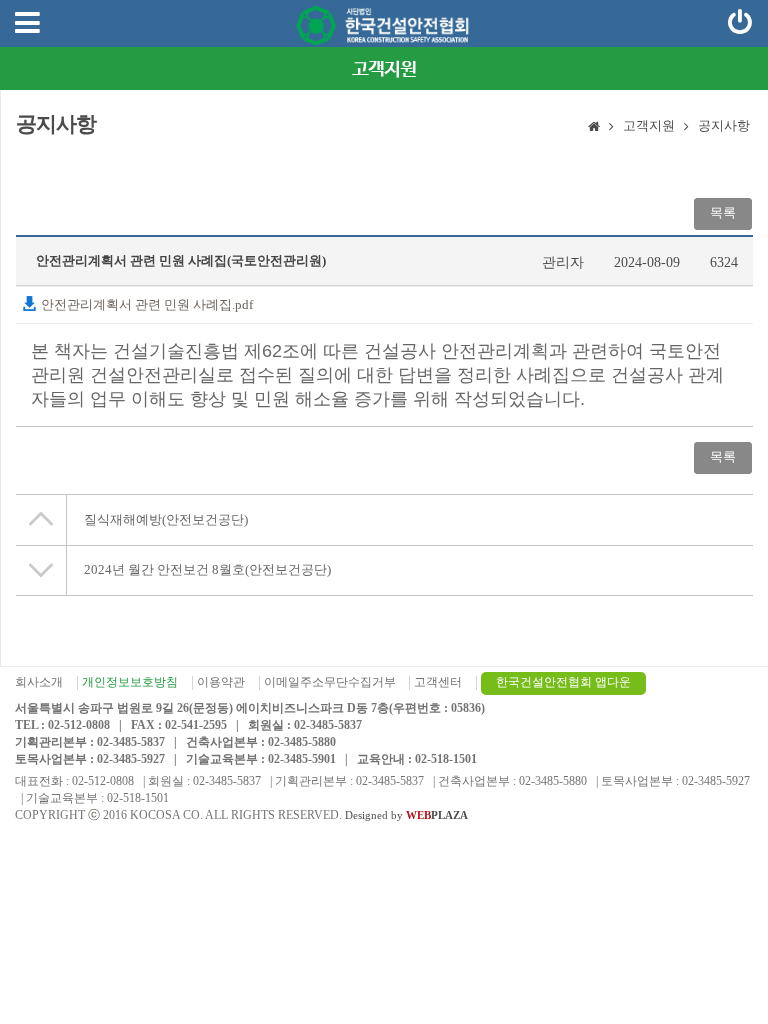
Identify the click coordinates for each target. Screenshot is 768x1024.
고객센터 (438, 682)
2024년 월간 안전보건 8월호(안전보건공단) (207, 569)
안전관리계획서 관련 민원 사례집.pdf (145, 304)
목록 (723, 212)
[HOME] (594, 128)
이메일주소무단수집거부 (330, 682)
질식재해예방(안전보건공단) (166, 519)
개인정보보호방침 (130, 682)
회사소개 (39, 682)
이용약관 (221, 682)
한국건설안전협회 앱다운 (563, 682)
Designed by (406, 815)
